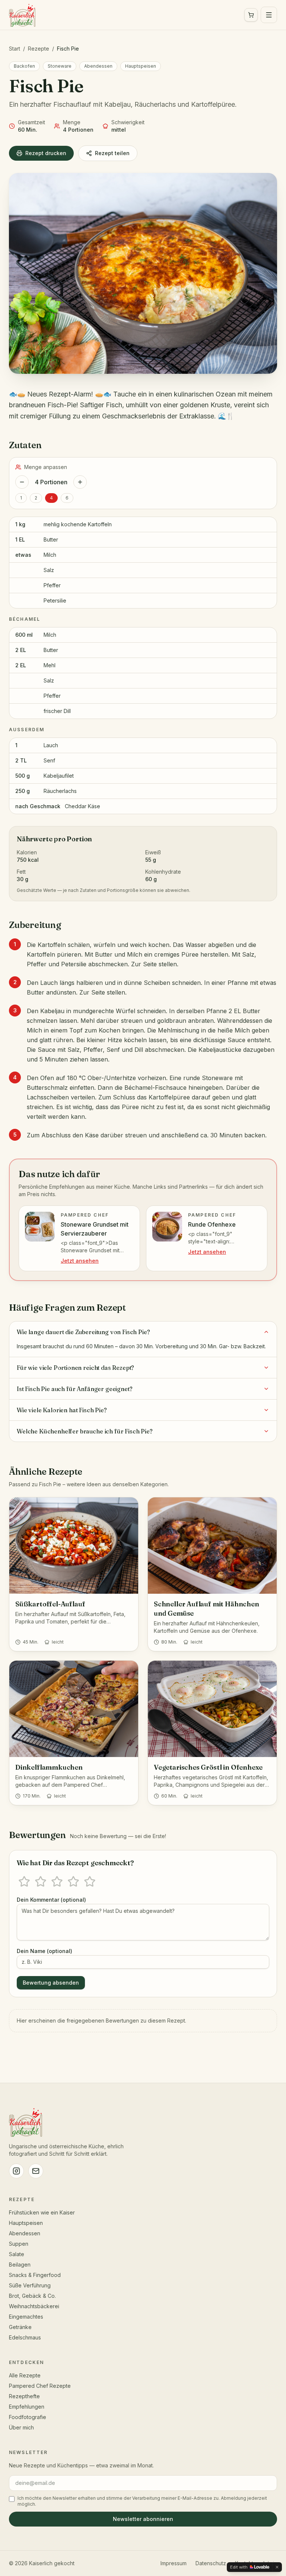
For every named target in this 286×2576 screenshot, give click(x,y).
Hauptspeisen (141, 66)
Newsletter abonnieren (143, 2519)
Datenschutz (211, 2563)
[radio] (24, 1882)
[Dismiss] (277, 2567)
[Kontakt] (36, 2171)
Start (15, 49)
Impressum (174, 2563)
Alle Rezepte (25, 2375)
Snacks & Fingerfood (35, 2275)
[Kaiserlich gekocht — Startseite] (22, 15)
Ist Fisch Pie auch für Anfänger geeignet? (74, 1389)
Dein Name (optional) (45, 1951)
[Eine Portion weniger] (22, 482)
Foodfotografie (28, 2417)
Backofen (24, 66)
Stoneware (60, 66)
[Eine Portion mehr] (80, 482)
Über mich (21, 2427)
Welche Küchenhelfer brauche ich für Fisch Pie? (85, 1431)
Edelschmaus (25, 2337)
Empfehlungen (27, 2407)
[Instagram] (16, 2171)
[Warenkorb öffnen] (251, 15)
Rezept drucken (46, 153)
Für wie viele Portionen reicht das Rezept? (75, 1368)
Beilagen (20, 2265)
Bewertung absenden (51, 1983)
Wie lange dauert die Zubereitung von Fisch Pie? (83, 1332)
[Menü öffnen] (269, 15)
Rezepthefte (24, 2396)
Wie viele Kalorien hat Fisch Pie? (62, 1410)
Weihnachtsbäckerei (34, 2306)
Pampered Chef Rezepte (40, 2386)
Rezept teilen (112, 153)
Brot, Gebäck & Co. (32, 2296)
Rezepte (39, 49)
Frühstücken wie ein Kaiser (42, 2212)
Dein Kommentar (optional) (51, 1900)
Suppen (19, 2244)
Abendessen (98, 66)
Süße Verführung (30, 2285)
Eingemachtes (26, 2317)
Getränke (20, 2327)
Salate (17, 2254)
